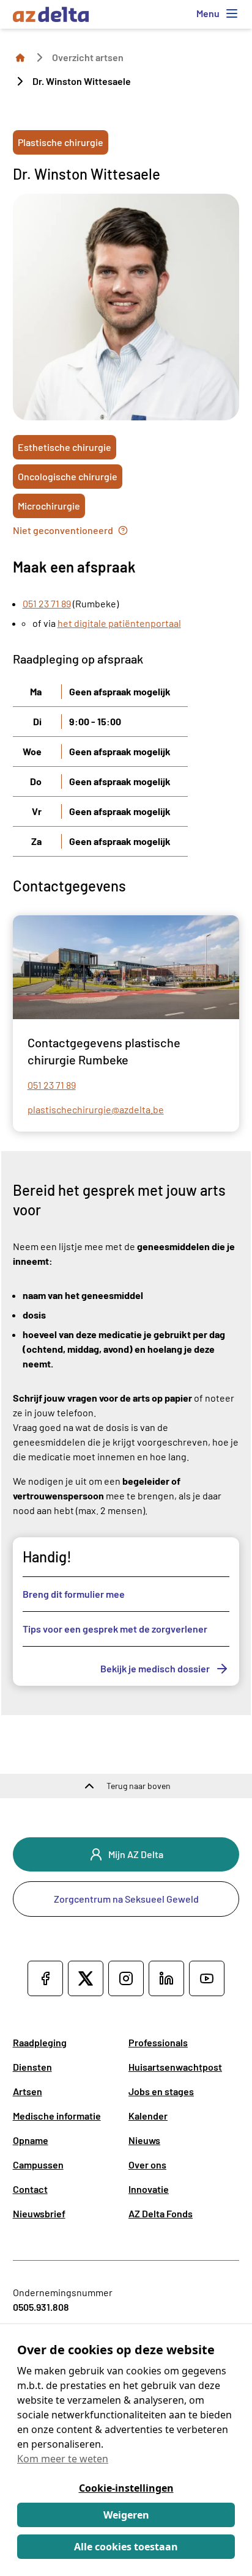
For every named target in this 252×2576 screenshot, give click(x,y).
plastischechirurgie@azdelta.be (96, 1109)
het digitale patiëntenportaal (119, 623)
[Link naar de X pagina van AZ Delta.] (86, 1978)
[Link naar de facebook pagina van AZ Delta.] (45, 1978)
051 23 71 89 (47, 603)
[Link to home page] (20, 57)
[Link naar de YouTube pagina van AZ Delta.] (207, 1978)
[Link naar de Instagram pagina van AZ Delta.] (126, 1978)
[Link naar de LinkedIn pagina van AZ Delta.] (166, 1978)
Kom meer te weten (63, 2459)
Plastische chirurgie (61, 142)
